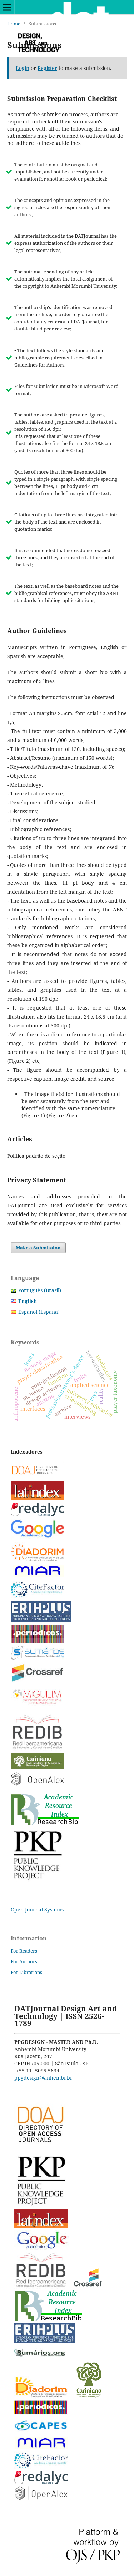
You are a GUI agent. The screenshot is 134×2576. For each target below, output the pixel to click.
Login (23, 68)
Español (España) (39, 1312)
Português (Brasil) (40, 1290)
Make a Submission (38, 1248)
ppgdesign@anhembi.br (43, 2078)
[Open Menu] (7, 7)
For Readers (24, 1951)
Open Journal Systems (37, 1910)
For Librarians (26, 1972)
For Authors (24, 1961)
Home (14, 24)
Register (47, 68)
